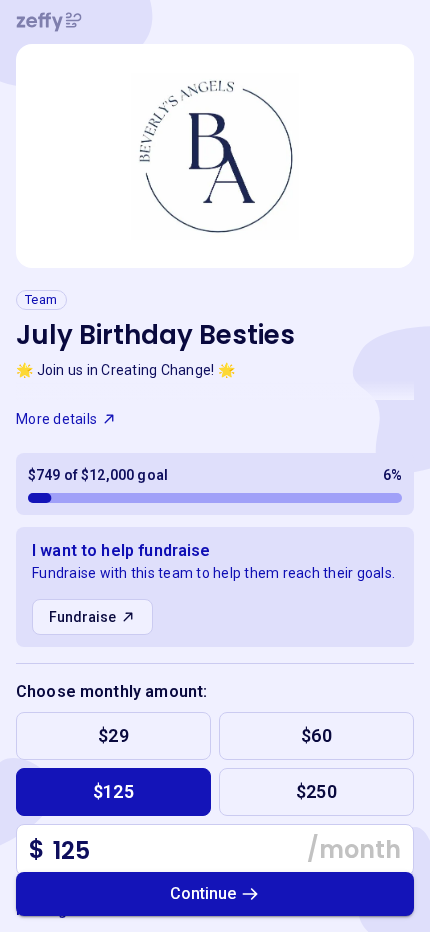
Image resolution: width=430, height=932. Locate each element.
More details (56, 419)
